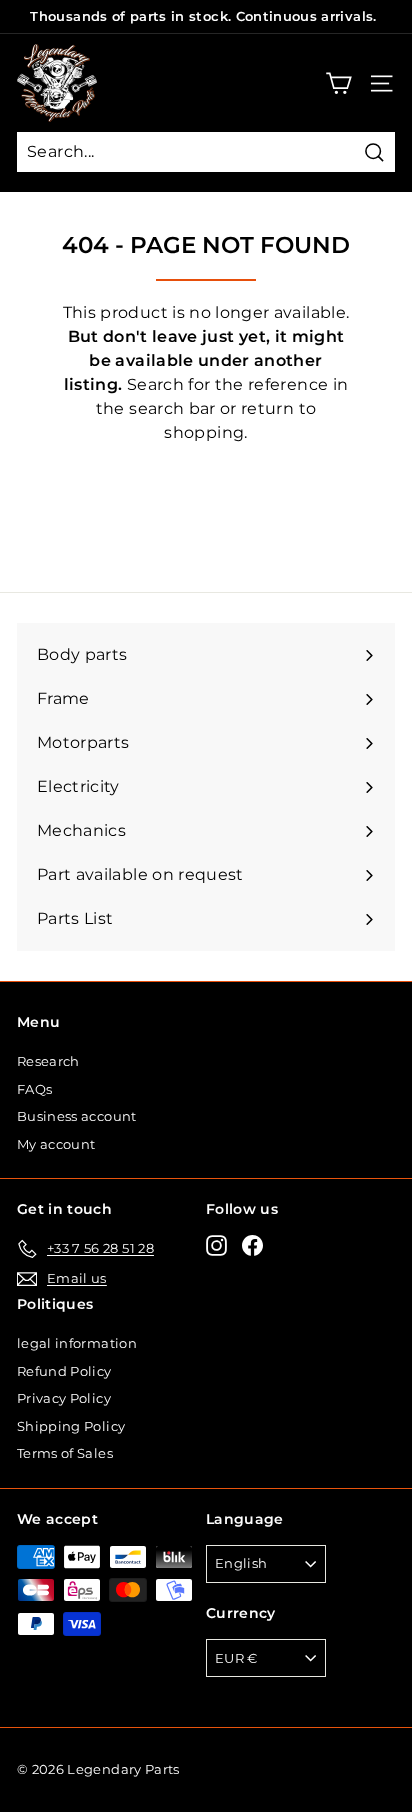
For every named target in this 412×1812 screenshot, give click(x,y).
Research (48, 1061)
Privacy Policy (64, 1398)
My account (56, 1144)
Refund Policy (64, 1371)
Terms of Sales (65, 1453)
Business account (77, 1116)
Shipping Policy (71, 1426)
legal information (77, 1343)
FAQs (34, 1089)
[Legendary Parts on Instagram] (216, 1245)
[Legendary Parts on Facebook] (252, 1245)
